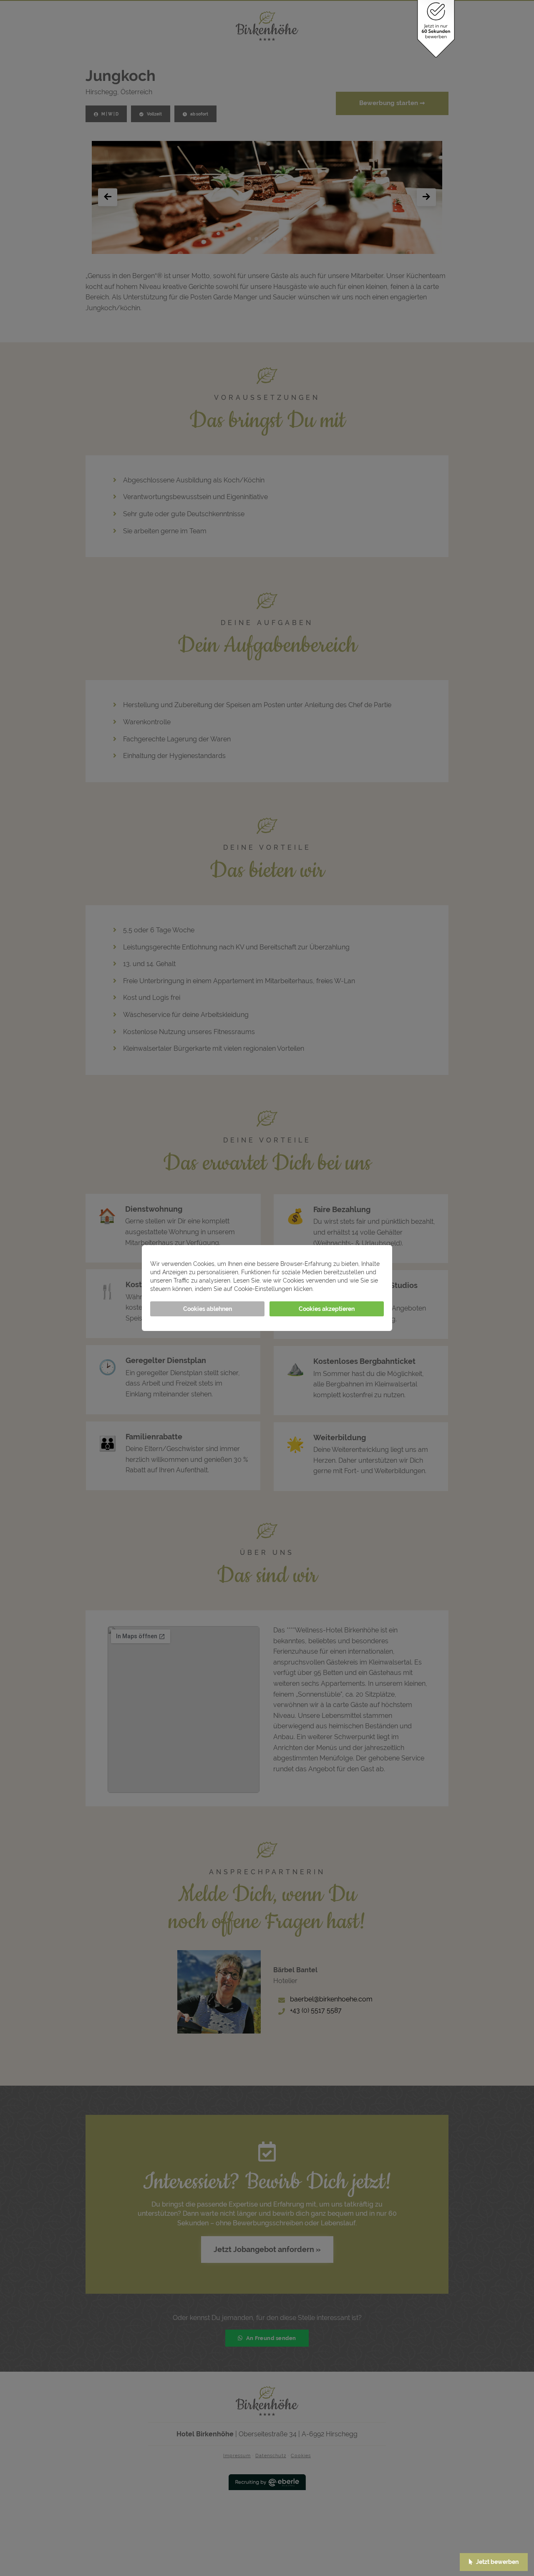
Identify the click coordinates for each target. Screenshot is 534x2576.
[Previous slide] (108, 197)
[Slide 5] (278, 239)
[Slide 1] (249, 239)
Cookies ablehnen (208, 1309)
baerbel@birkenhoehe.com (331, 1999)
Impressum (237, 2456)
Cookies (301, 2456)
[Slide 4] (271, 239)
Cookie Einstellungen (346, 1289)
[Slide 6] (285, 239)
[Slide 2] (256, 239)
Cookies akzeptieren (327, 1309)
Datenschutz (271, 2456)
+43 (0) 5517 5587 (316, 2010)
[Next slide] (426, 197)
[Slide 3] (263, 239)
